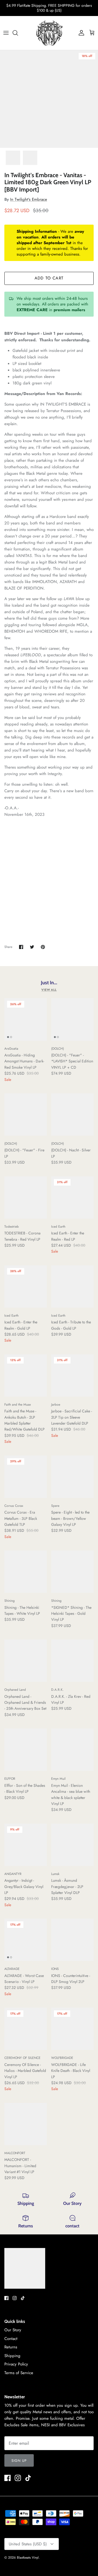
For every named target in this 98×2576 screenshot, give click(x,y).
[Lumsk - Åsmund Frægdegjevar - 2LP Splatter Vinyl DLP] (72, 1845)
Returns (11, 2347)
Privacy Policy (16, 2364)
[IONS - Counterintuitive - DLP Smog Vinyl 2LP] (72, 1940)
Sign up (19, 2461)
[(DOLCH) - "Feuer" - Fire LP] (26, 1115)
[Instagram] (15, 2298)
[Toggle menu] (6, 33)
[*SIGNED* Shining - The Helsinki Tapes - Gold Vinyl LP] (72, 1572)
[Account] (80, 33)
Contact (11, 2339)
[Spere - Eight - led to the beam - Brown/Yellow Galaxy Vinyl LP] (72, 1477)
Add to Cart (49, 278)
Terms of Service (19, 2373)
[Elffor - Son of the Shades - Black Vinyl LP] (26, 1750)
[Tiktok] (23, 2298)
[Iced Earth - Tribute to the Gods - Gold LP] (72, 1287)
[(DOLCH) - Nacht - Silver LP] (72, 1115)
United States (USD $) (28, 2544)
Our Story (13, 2330)
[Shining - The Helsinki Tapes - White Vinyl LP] (26, 1572)
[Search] (18, 33)
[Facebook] (6, 2298)
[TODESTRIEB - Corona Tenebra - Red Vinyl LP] (26, 1198)
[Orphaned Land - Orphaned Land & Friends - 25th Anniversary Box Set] (26, 1661)
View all (49, 990)
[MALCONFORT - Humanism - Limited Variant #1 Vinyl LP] (26, 2124)
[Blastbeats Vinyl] (49, 33)
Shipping (12, 2356)
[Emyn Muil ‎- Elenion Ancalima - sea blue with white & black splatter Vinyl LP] (72, 1750)
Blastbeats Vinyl (28, 2558)
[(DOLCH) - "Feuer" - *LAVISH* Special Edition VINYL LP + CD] (72, 1019)
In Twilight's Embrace (29, 199)
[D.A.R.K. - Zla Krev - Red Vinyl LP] (72, 1661)
